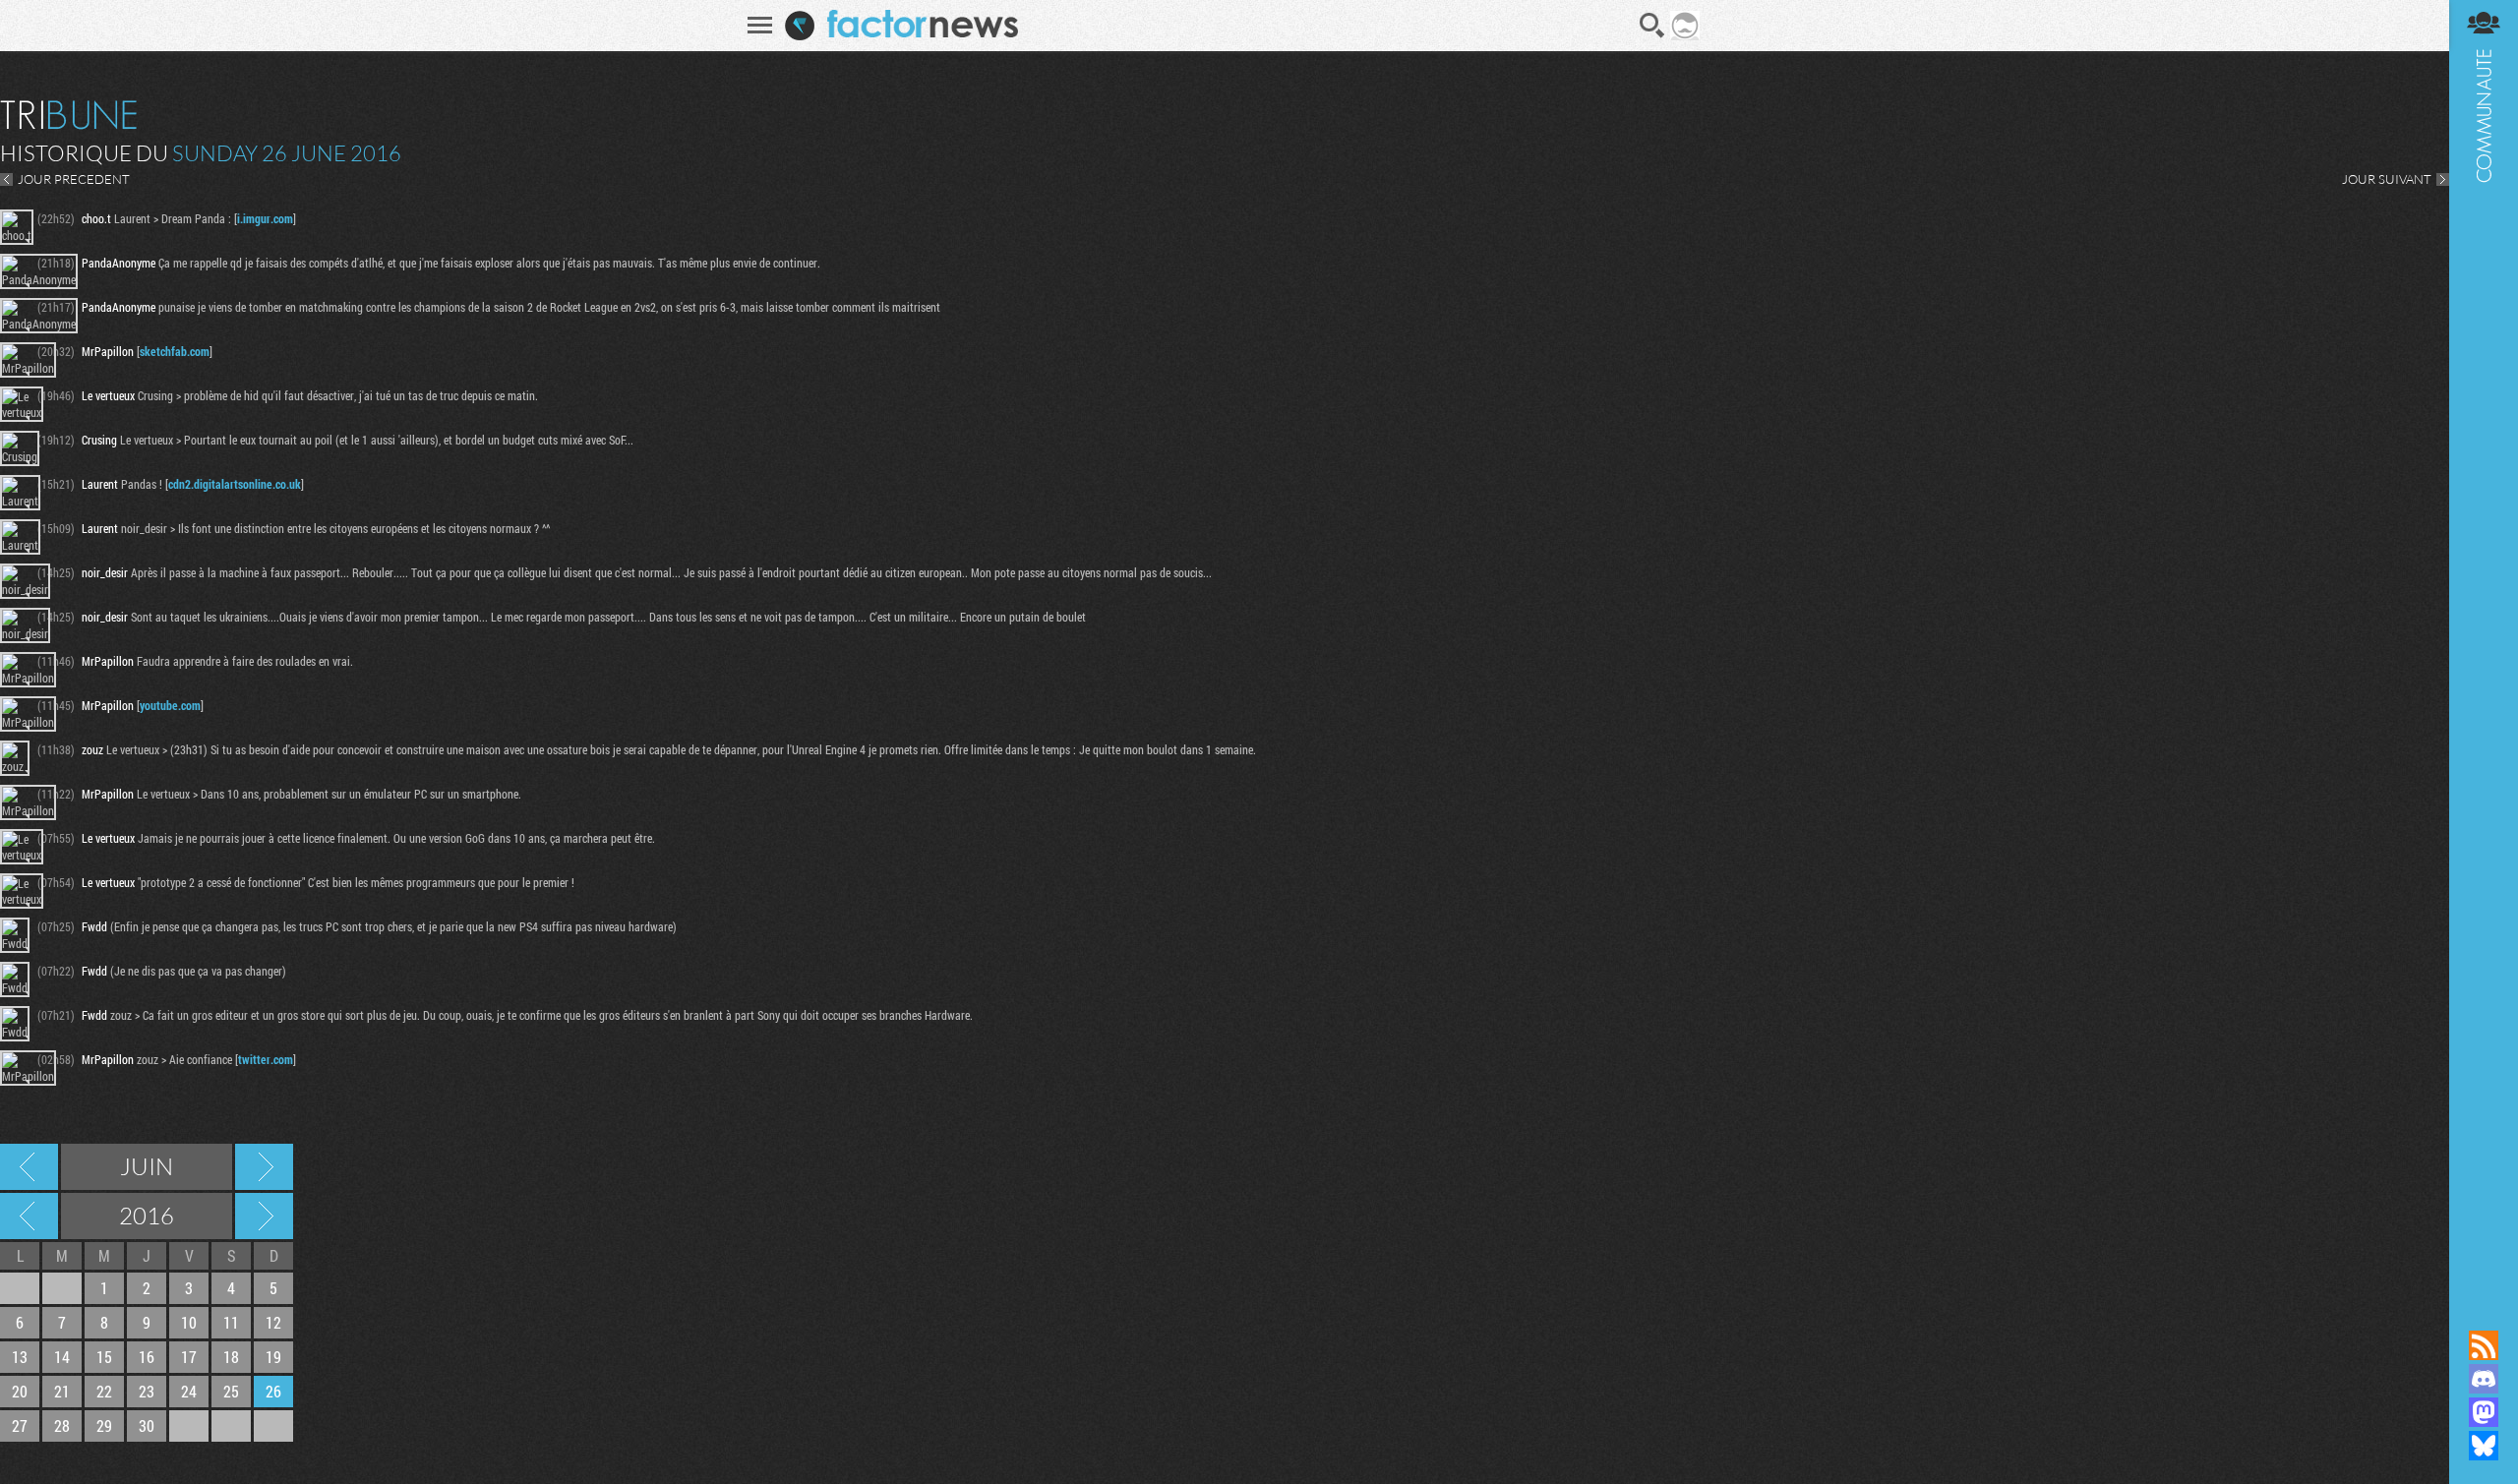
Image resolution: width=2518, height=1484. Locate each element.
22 (104, 1391)
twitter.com (266, 1059)
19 (273, 1357)
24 (189, 1391)
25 (231, 1391)
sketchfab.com (175, 351)
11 (231, 1322)
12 (273, 1322)
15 (104, 1357)
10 (189, 1322)
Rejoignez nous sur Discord (2484, 1379)
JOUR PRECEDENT (74, 179)
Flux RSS (2484, 1345)
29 (104, 1425)
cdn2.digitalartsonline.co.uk (235, 484)
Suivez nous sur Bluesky (2484, 1446)
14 (62, 1357)
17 (189, 1357)
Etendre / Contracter (2484, 1312)
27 (20, 1425)
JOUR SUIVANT (2387, 179)
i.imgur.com (265, 218)
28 (62, 1425)
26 (273, 1391)
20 (20, 1391)
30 (147, 1425)
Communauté (2484, 646)
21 (62, 1391)
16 (147, 1357)
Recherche (1652, 26)
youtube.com (170, 705)
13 (20, 1357)
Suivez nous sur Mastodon (2484, 1412)
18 (231, 1357)
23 (147, 1391)
